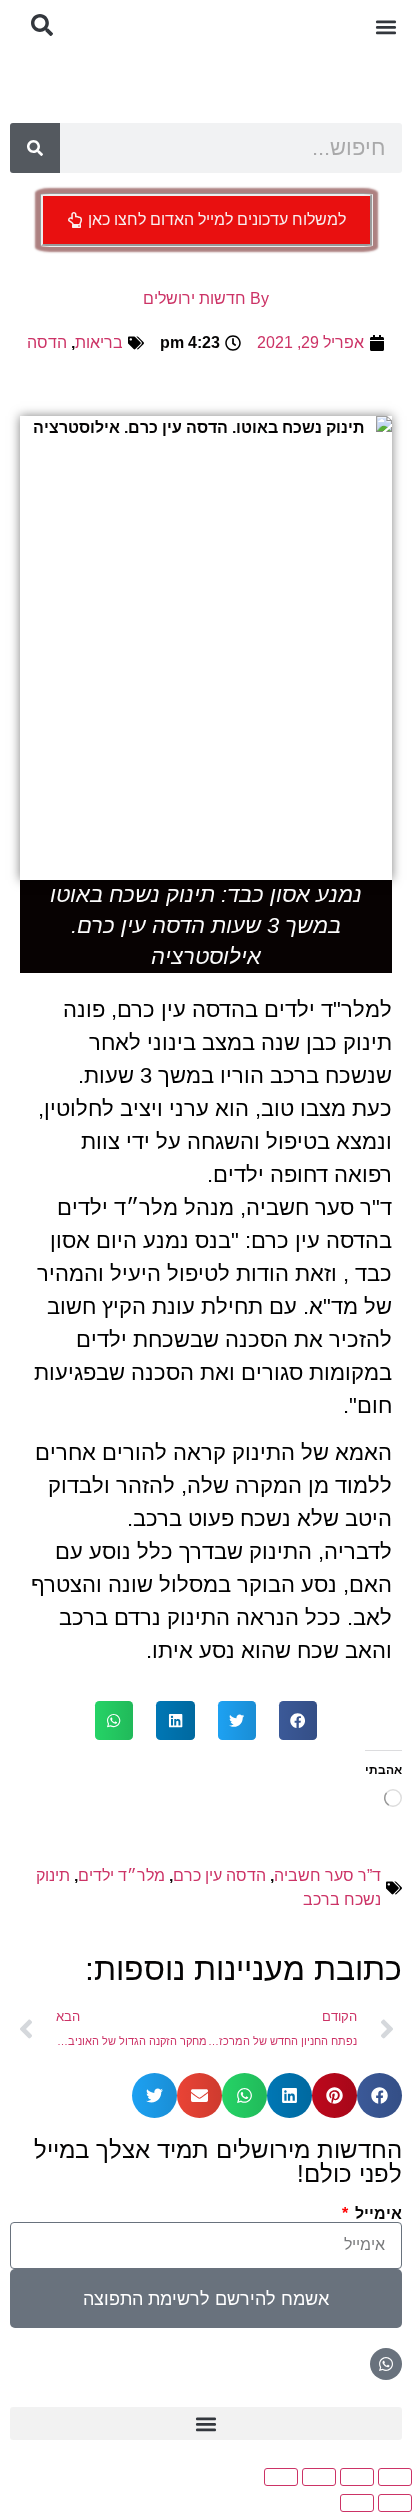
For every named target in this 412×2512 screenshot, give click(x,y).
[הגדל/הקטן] (395, 2477)
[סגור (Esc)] (281, 2477)
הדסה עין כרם (219, 1875)
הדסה (47, 342)
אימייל (376, 2214)
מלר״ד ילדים (121, 1875)
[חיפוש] (35, 148)
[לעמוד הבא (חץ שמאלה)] (357, 2503)
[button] (385, 26)
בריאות (99, 342)
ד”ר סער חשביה (327, 1875)
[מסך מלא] (357, 2477)
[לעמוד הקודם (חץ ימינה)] (395, 2503)
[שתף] (319, 2477)
